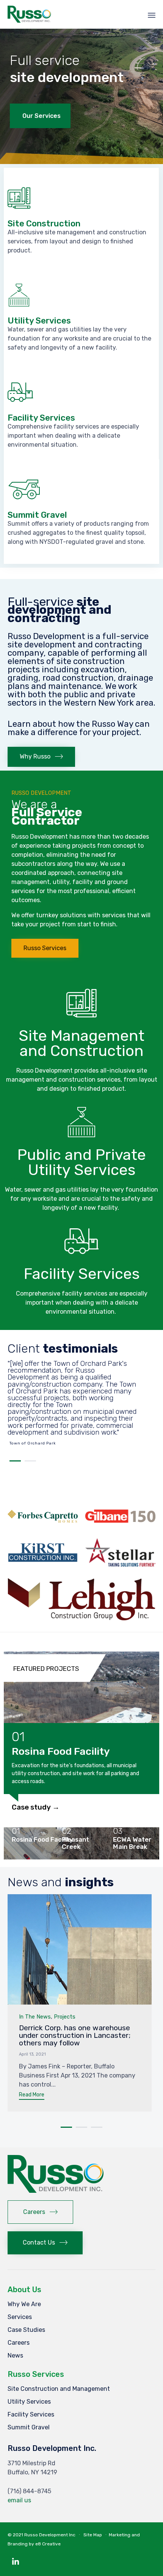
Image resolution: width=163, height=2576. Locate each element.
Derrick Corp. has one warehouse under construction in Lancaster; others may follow (75, 2035)
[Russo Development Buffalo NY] (56, 2191)
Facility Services (31, 2414)
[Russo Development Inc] (30, 14)
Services (20, 2317)
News (15, 2355)
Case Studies (26, 2330)
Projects (65, 2017)
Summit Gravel (29, 2427)
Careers (19, 2343)
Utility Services (29, 2402)
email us (19, 2500)
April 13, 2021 (32, 2054)
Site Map (93, 2535)
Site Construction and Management (59, 2389)
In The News (35, 2017)
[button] (41, 757)
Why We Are (24, 2304)
